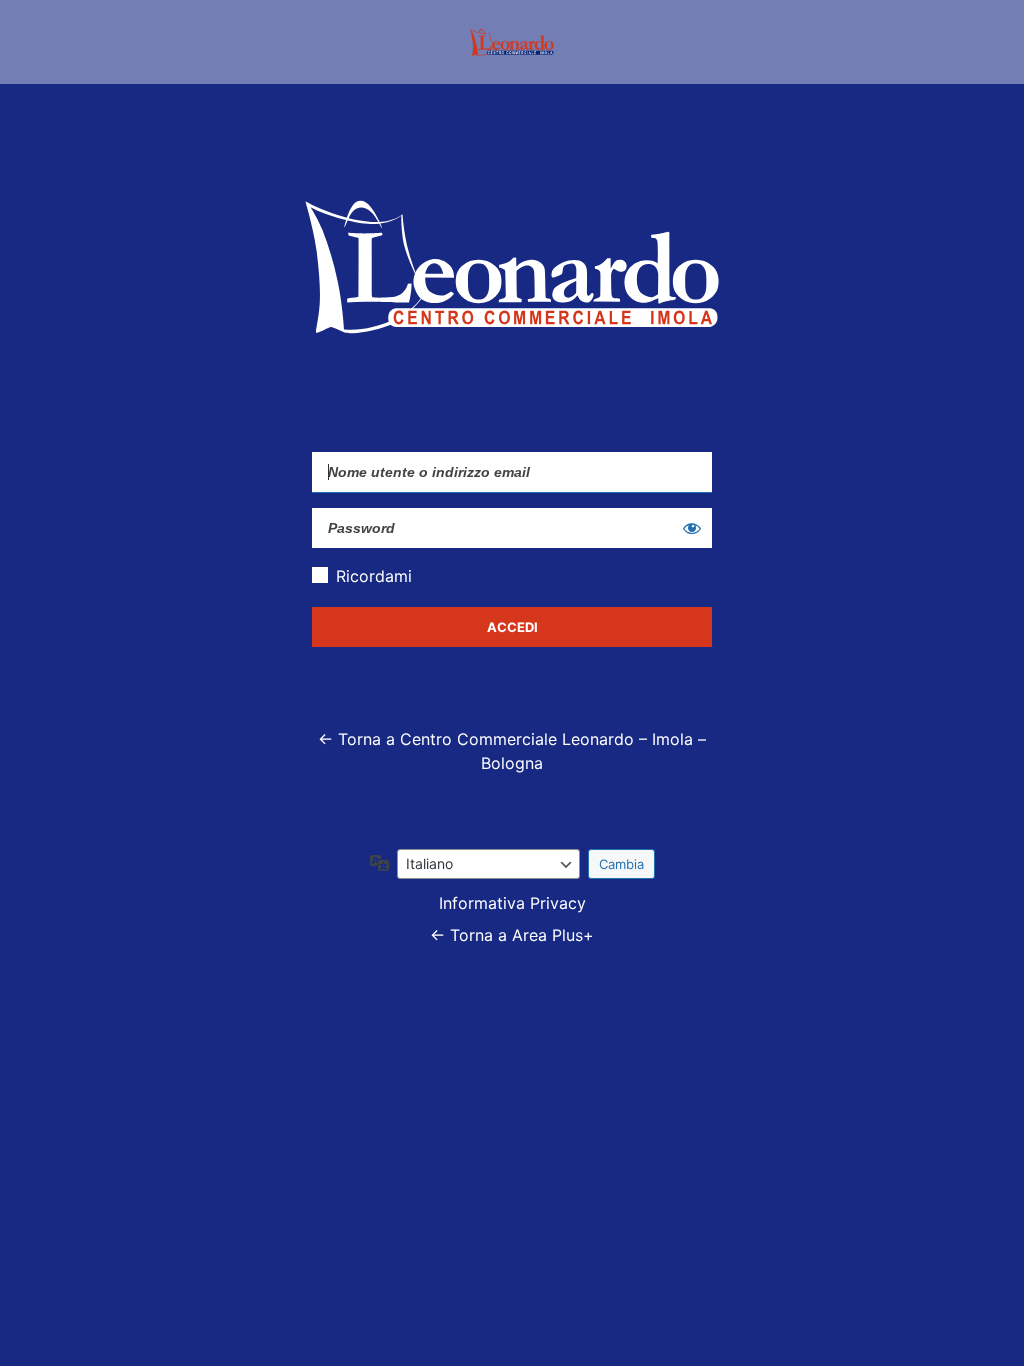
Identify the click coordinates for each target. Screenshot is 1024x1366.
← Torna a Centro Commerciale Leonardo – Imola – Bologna (512, 751)
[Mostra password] (692, 528)
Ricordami (374, 576)
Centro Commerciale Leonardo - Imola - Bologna (512, 42)
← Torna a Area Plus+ (512, 935)
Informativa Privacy (512, 903)
